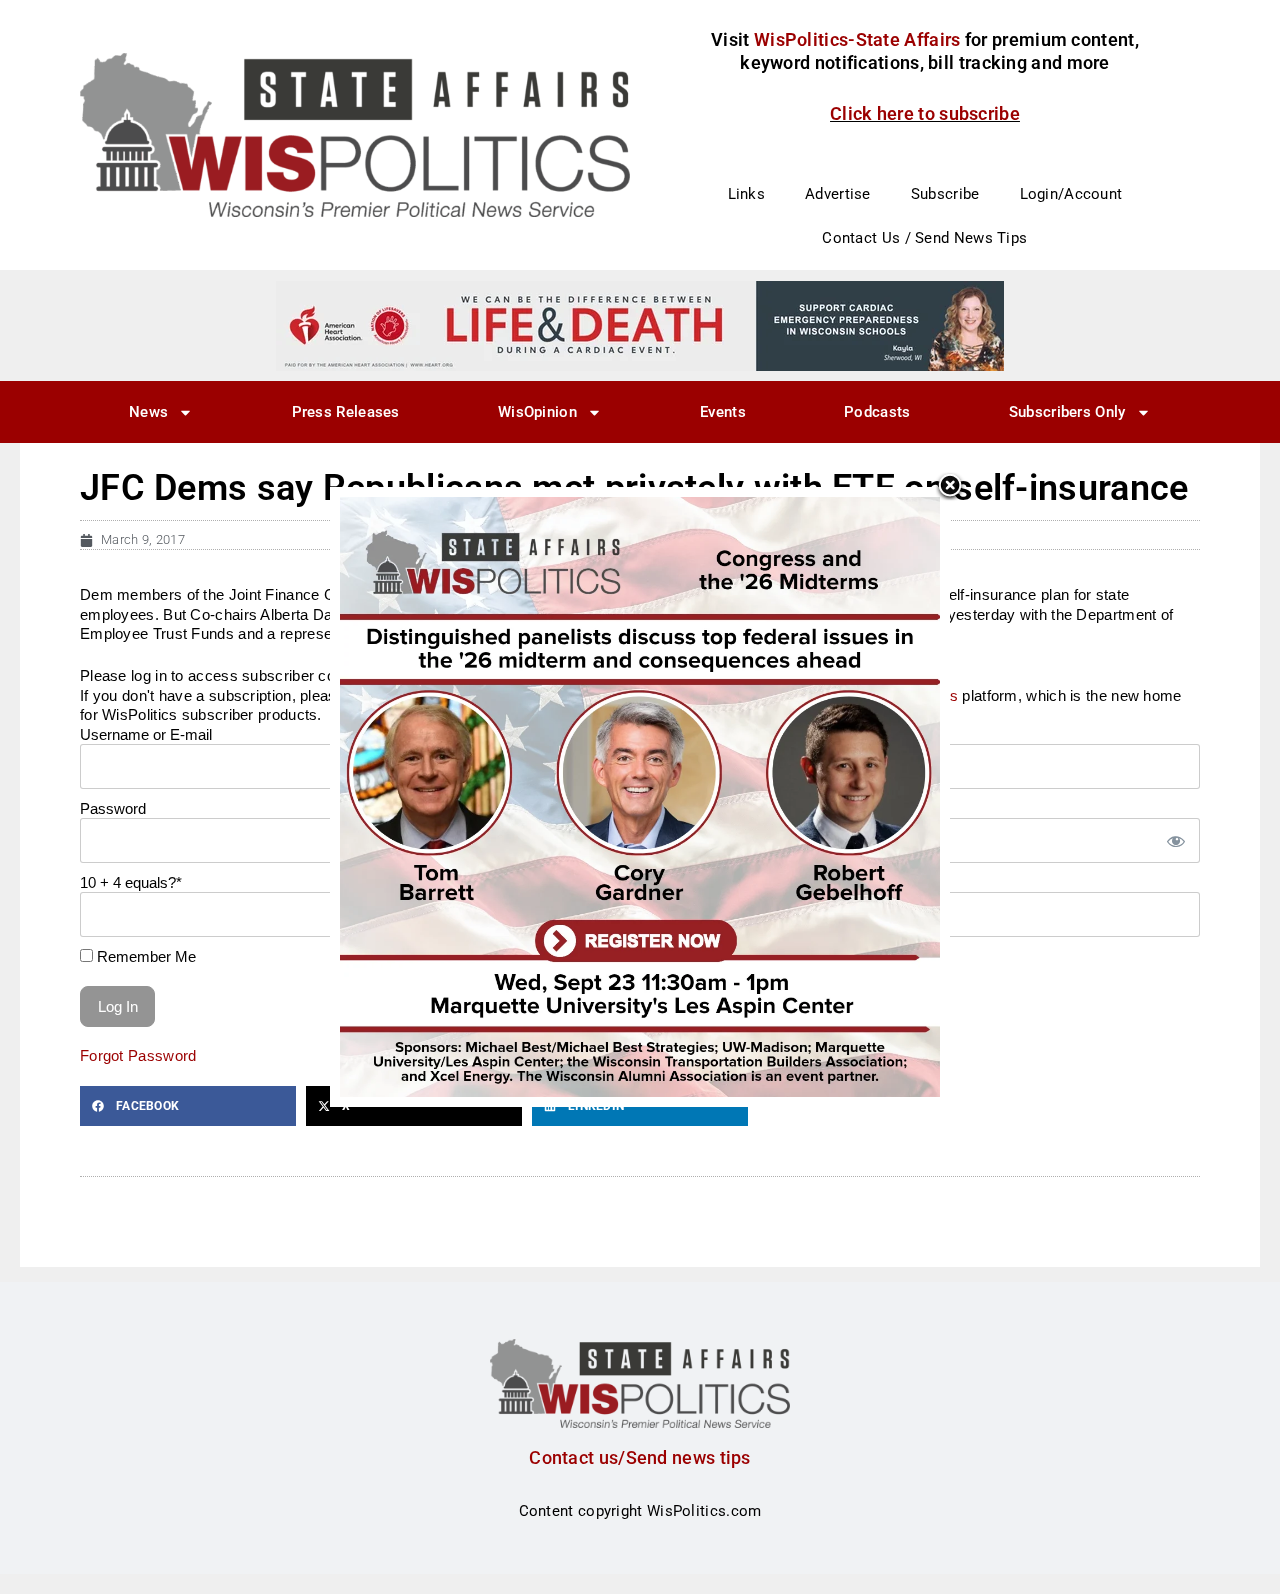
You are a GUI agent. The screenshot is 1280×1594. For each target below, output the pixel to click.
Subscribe (945, 194)
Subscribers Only (1067, 412)
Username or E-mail (146, 734)
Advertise (838, 194)
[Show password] (1175, 840)
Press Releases (346, 412)
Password (113, 808)
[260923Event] (640, 796)
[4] (640, 325)
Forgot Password (138, 1055)
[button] (188, 1106)
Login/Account (1071, 194)
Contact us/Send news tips (640, 1457)
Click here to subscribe (925, 113)
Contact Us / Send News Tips (924, 238)
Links (747, 194)
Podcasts (877, 412)
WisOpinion (537, 412)
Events (723, 412)
